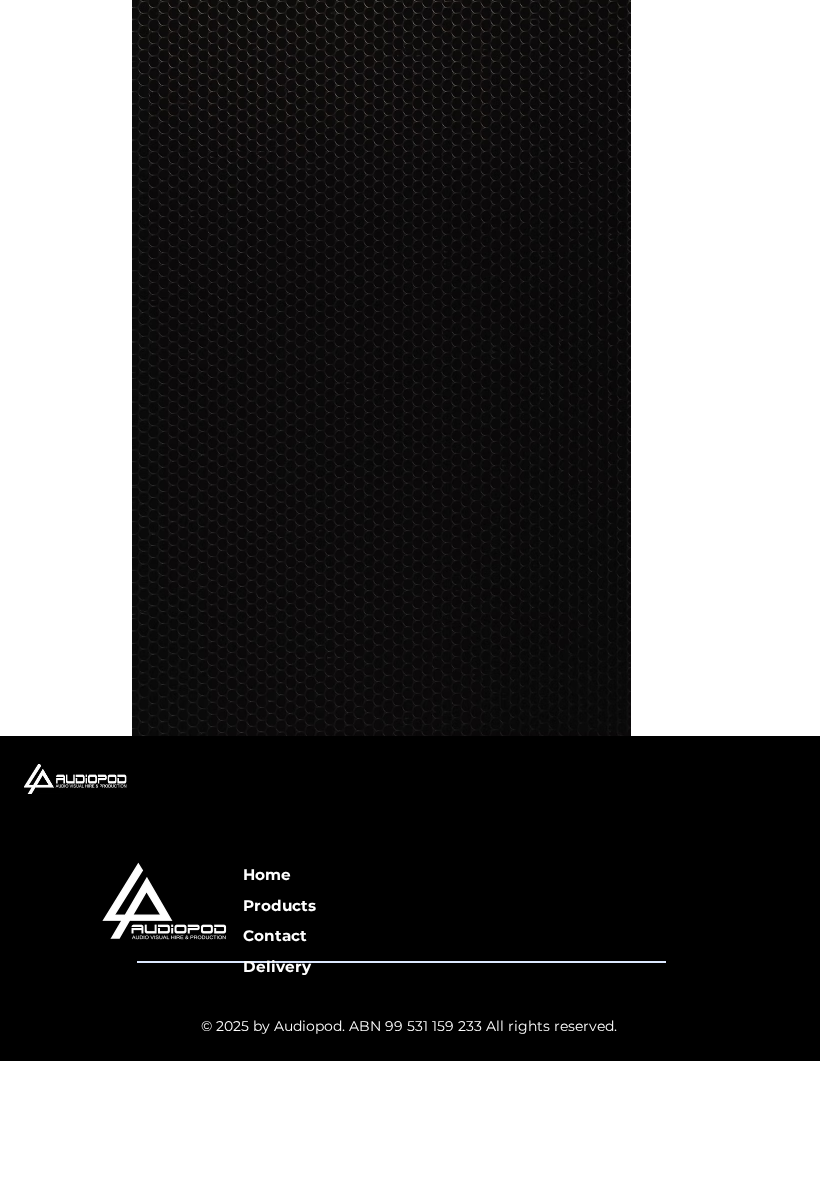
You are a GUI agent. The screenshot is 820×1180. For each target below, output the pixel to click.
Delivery (277, 966)
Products (279, 905)
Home (267, 874)
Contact (275, 935)
